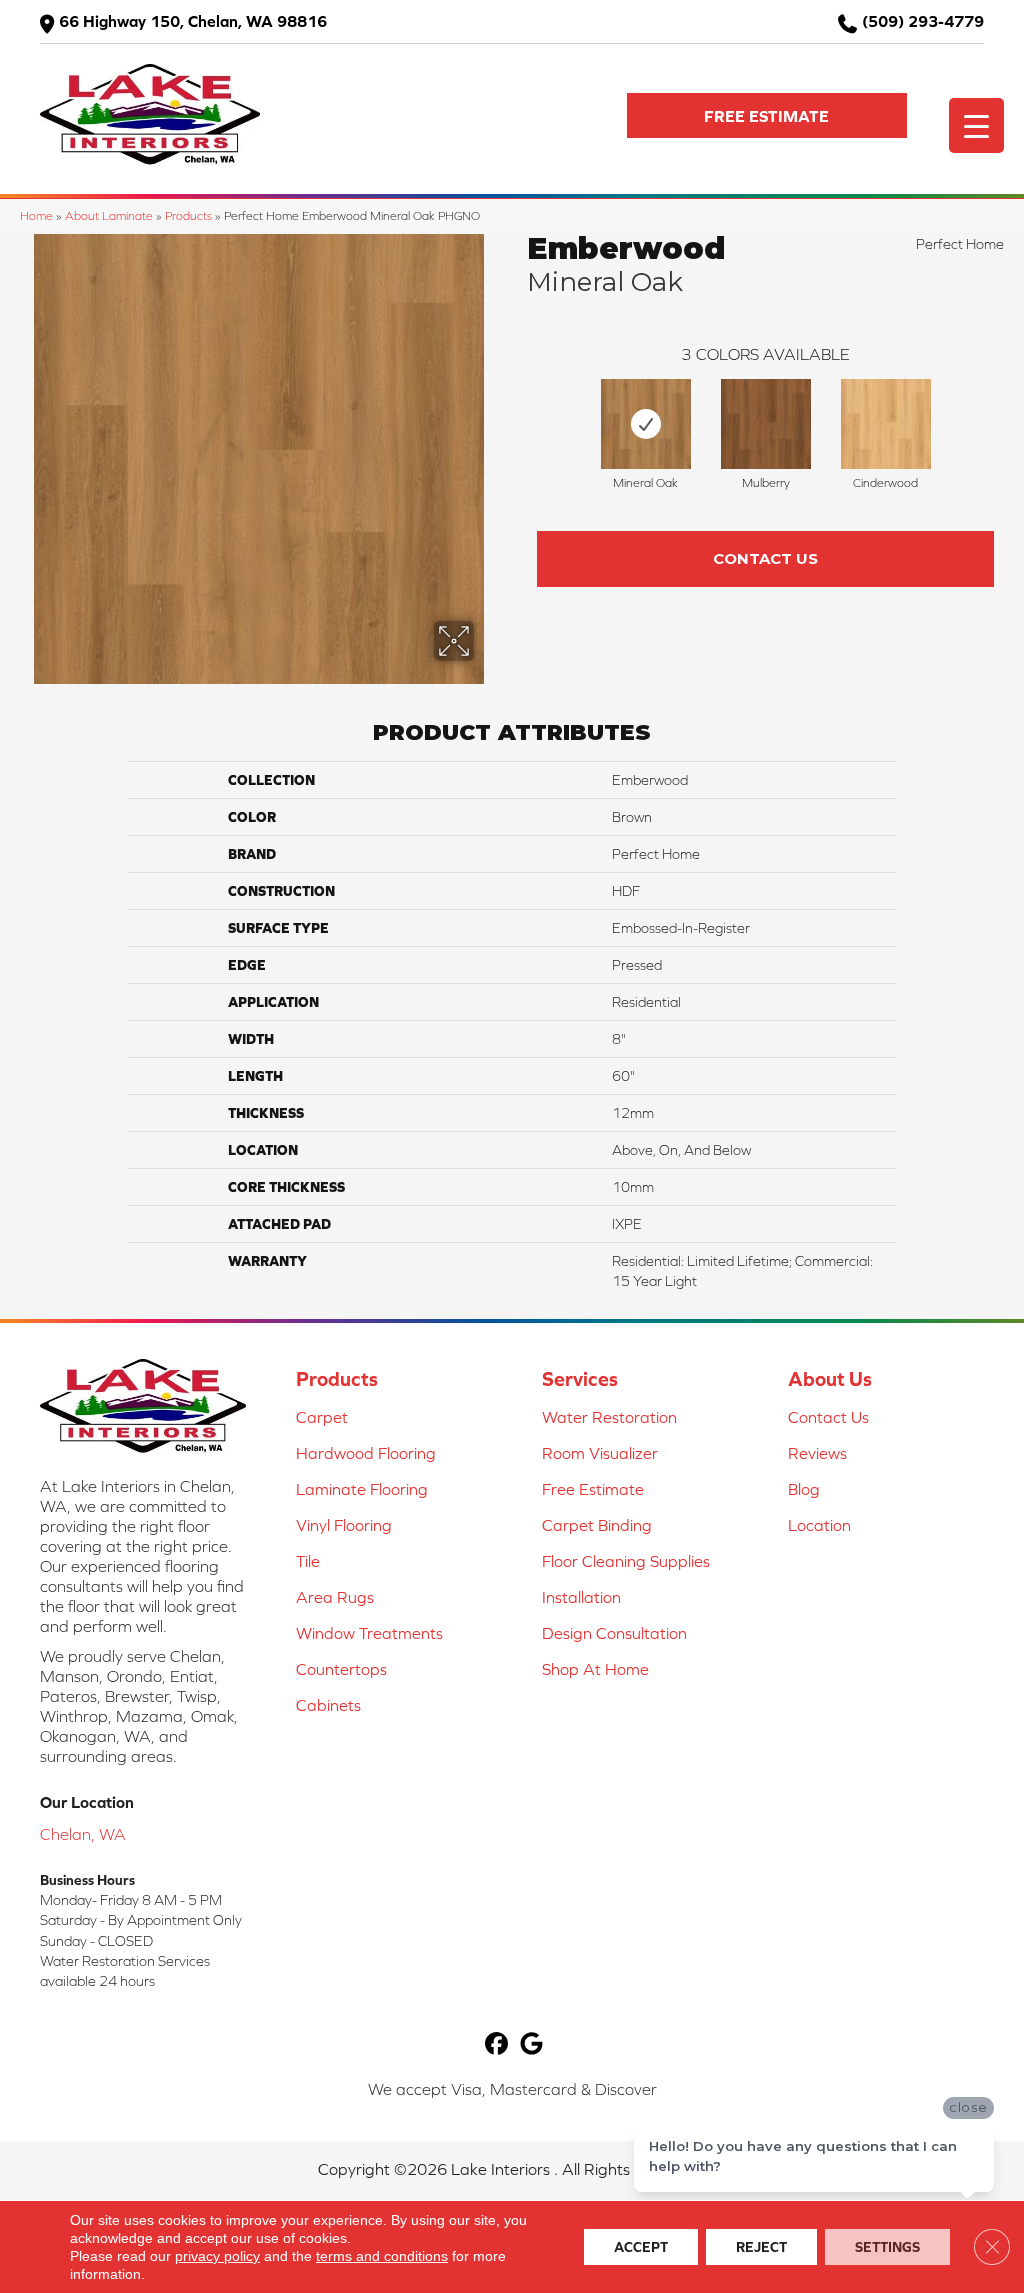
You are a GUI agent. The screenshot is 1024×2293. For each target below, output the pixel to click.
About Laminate (109, 215)
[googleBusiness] (531, 2044)
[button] (767, 115)
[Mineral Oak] (646, 424)
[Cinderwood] (886, 424)
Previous (517, 419)
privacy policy (217, 2256)
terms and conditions (382, 2256)
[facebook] (496, 2044)
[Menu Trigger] (976, 125)
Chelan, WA (83, 1834)
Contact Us (765, 558)
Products (188, 215)
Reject (761, 2247)
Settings (887, 2247)
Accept (641, 2247)
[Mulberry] (766, 424)
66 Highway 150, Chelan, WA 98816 (193, 21)
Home (36, 215)
